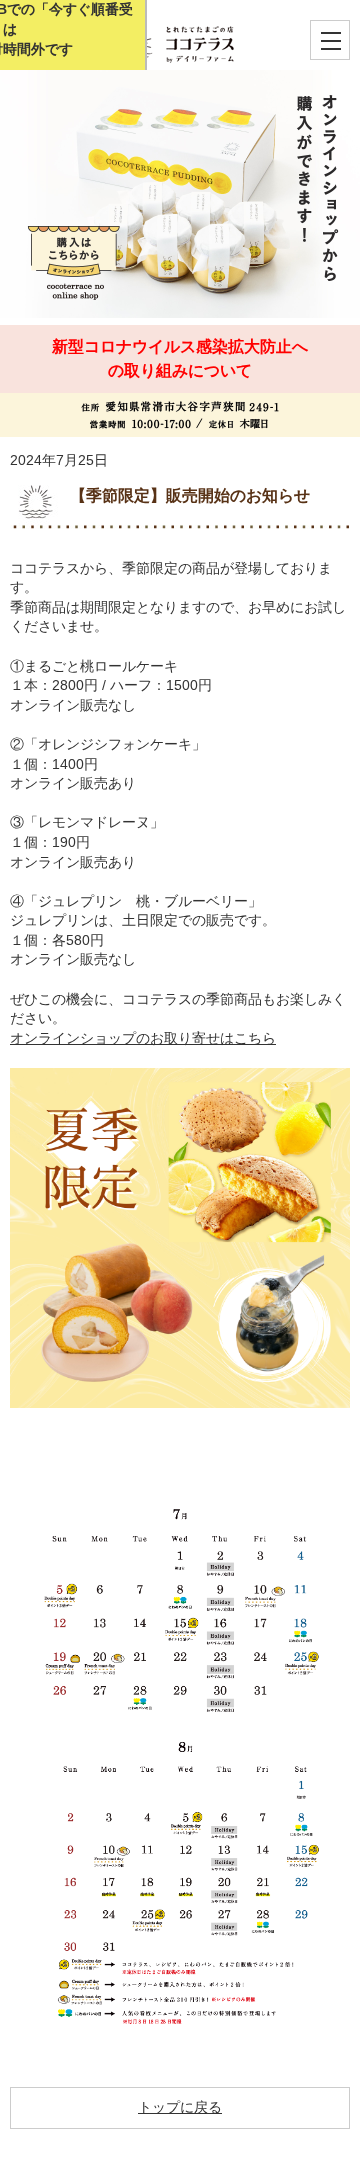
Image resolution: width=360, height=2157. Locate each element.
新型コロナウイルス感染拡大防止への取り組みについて (180, 358)
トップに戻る (180, 2107)
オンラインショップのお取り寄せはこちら (143, 1038)
